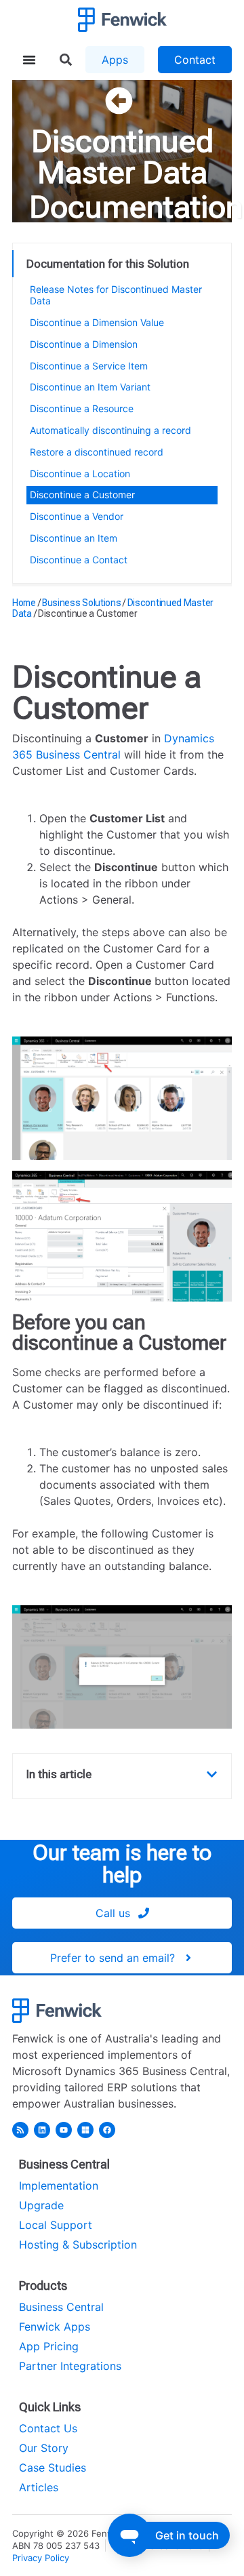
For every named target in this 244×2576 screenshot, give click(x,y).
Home (24, 603)
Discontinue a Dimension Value (97, 322)
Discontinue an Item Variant (90, 387)
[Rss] (20, 2130)
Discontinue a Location (80, 474)
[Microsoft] (85, 2130)
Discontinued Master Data (122, 157)
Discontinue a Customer (82, 495)
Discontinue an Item (74, 538)
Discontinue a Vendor (77, 516)
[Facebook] (107, 2130)
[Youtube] (64, 2130)
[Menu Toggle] (29, 60)
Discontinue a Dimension (84, 344)
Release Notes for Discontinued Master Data (116, 295)
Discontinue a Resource (82, 408)
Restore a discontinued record (97, 452)
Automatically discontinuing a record (110, 430)
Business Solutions (82, 603)
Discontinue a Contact (79, 560)
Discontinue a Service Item (89, 366)
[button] (212, 1774)
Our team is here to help (122, 1864)
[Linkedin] (42, 2130)
